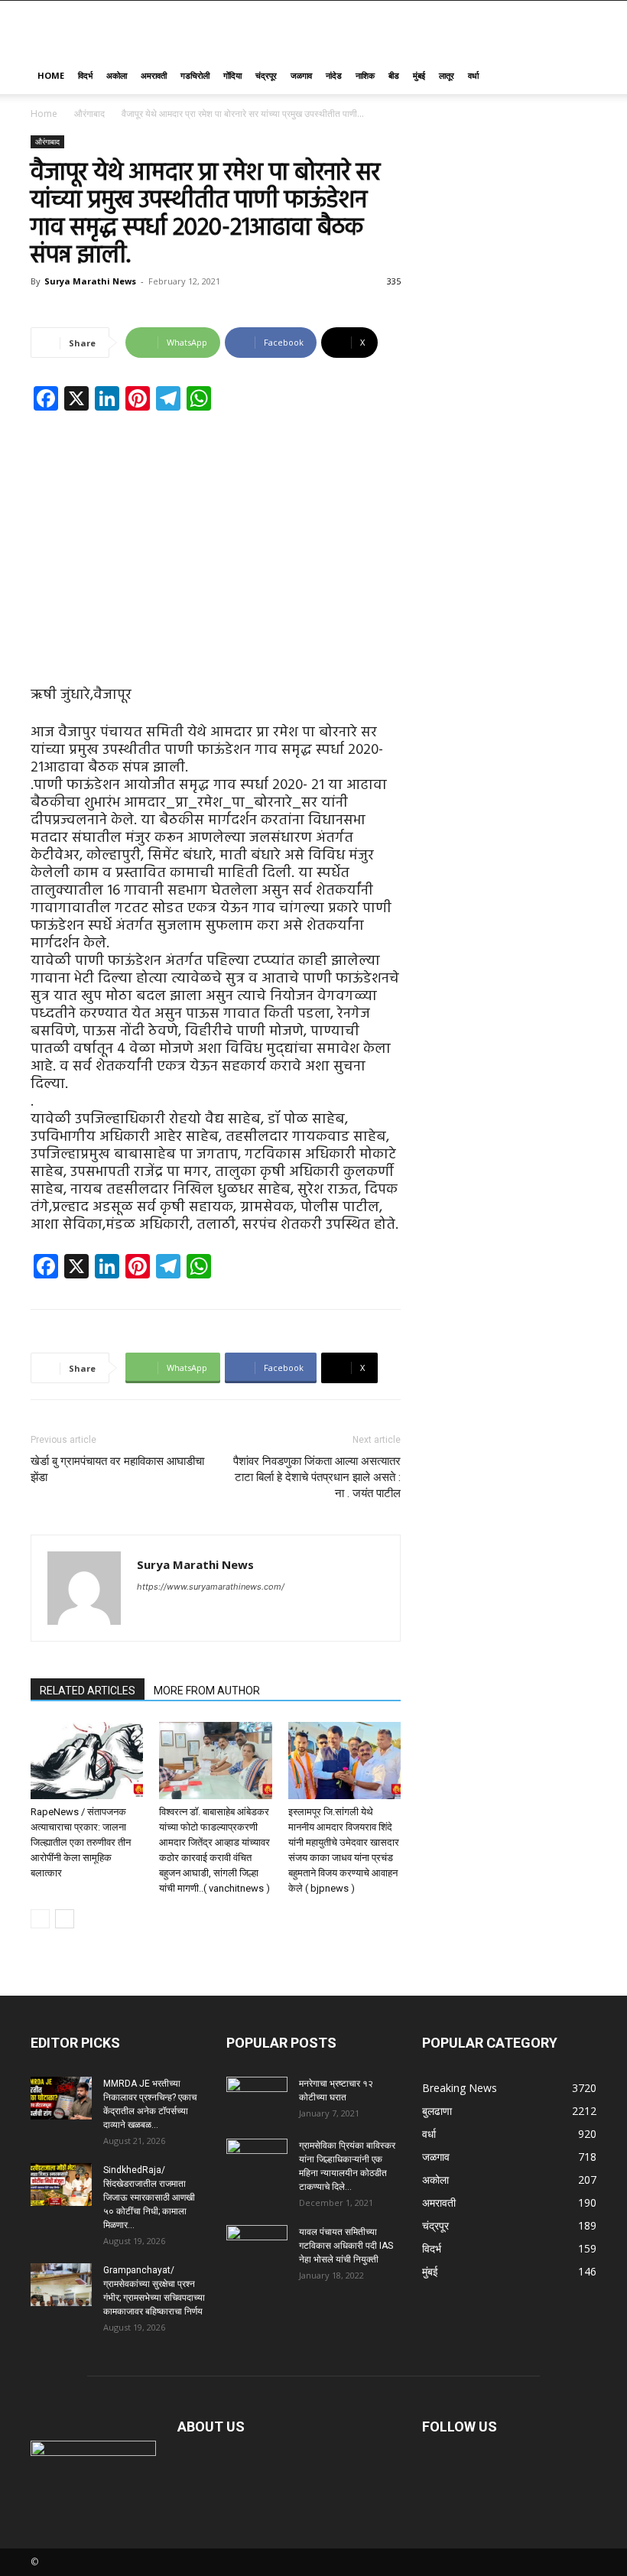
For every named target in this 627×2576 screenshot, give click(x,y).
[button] (578, 76)
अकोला (117, 75)
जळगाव (301, 75)
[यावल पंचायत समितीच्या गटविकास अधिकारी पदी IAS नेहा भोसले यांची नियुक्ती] (257, 2246)
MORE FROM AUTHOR (207, 1691)
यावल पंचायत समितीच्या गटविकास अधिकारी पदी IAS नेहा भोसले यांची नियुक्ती (346, 2246)
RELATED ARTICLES (88, 1691)
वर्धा (473, 75)
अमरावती (154, 75)
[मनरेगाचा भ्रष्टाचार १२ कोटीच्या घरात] (257, 2098)
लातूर (447, 75)
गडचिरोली (195, 75)
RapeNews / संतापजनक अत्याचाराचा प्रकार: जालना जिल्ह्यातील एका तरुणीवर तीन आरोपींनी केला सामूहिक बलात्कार (81, 1842)
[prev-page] (40, 1919)
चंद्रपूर (266, 75)
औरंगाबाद (89, 114)
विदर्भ (85, 75)
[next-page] (65, 1919)
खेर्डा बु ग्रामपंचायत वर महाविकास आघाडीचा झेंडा (117, 1469)
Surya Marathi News (90, 281)
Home (51, 75)
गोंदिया (232, 75)
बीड (394, 75)
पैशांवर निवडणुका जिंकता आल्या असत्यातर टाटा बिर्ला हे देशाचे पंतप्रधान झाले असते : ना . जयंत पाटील (317, 1477)
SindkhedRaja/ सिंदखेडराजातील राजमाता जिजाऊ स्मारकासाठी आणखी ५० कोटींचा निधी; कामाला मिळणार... (149, 2198)
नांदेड (334, 75)
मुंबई (419, 75)
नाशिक (365, 75)
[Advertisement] (216, 536)
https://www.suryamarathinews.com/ (211, 1587)
